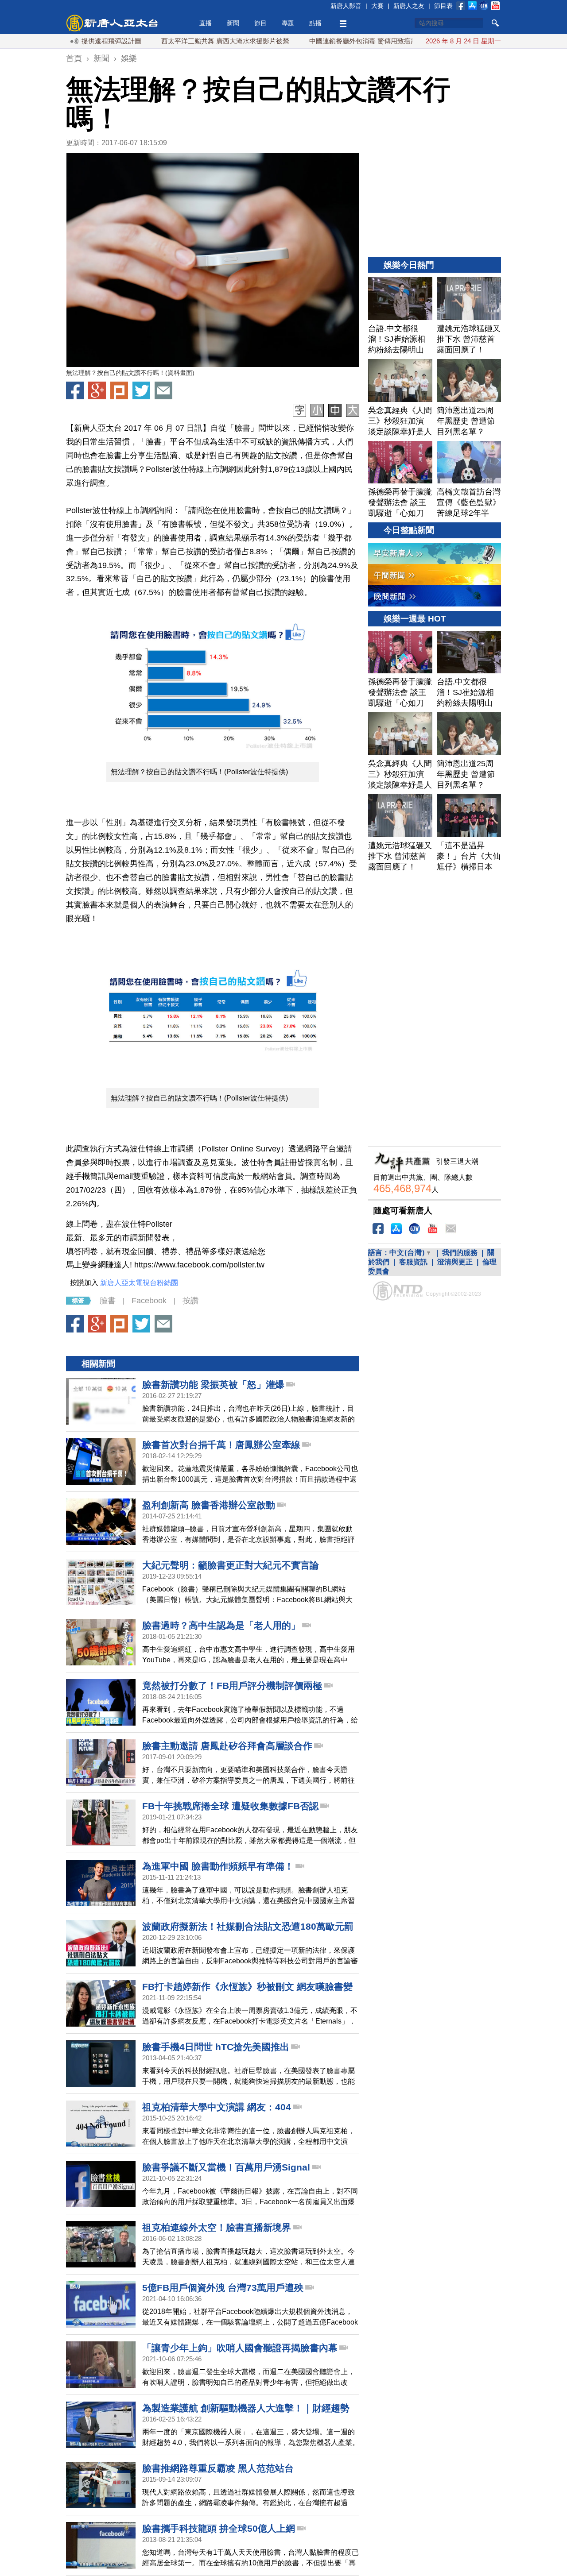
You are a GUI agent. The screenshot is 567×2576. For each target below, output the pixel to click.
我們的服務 (460, 1253)
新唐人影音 (346, 6)
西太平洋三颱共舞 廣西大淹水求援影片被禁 (171, 41)
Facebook (149, 1301)
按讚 (190, 1301)
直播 (206, 23)
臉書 (108, 1301)
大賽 (377, 6)
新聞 (233, 23)
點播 (315, 23)
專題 (288, 23)
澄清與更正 (455, 1262)
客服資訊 (413, 1262)
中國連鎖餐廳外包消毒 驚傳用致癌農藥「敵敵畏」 (329, 41)
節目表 (443, 6)
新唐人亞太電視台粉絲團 (139, 1283)
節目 (260, 23)
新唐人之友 (409, 6)
